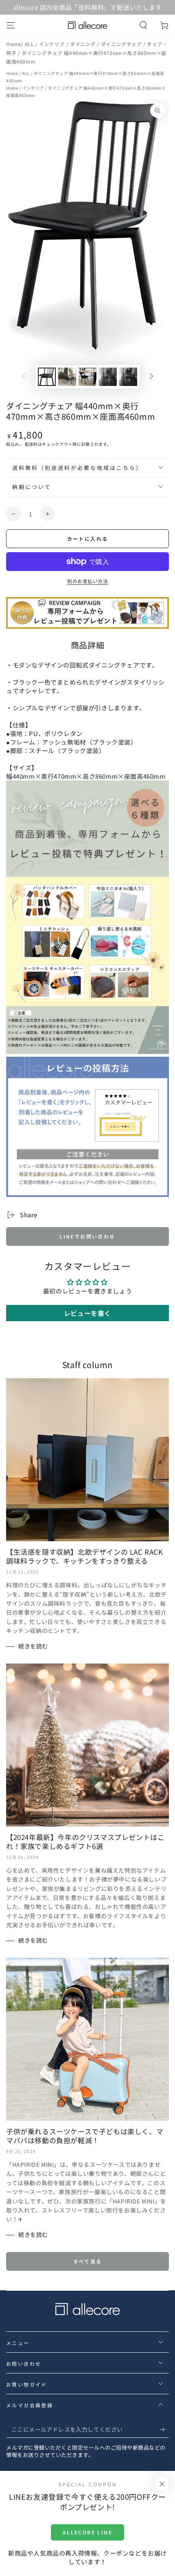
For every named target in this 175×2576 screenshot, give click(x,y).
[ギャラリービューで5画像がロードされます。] (128, 377)
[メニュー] (11, 25)
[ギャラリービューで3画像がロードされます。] (87, 377)
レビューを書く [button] (87, 1313)
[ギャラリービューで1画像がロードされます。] (47, 377)
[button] (143, 25)
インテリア (53, 44)
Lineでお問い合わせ (87, 1236)
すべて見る (88, 2261)
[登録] (164, 2430)
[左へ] (24, 377)
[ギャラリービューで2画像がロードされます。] (67, 377)
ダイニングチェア (122, 44)
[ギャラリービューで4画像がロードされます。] (108, 377)
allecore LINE (87, 2532)
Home (13, 44)
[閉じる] (162, 2484)
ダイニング (84, 44)
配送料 (31, 444)
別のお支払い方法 (87, 581)
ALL (30, 44)
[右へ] (151, 377)
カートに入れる (88, 539)
